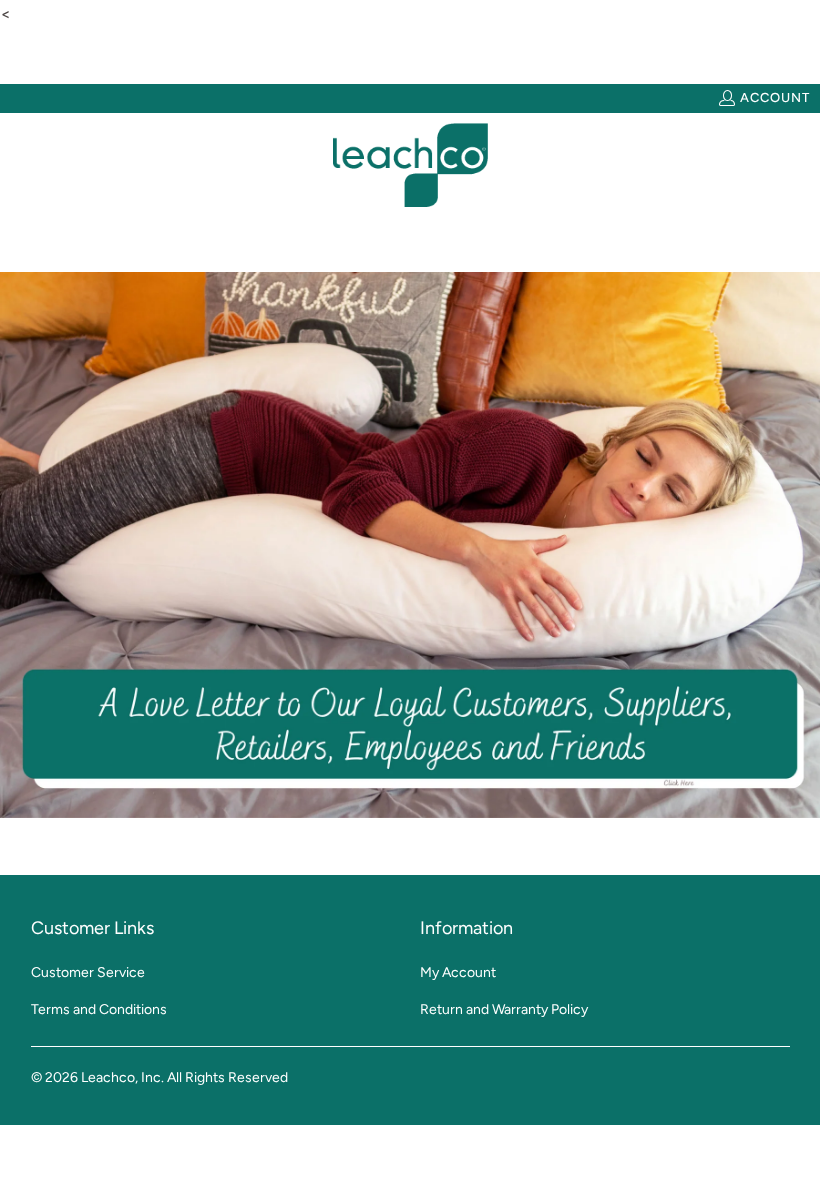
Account (775, 97)
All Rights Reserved (227, 1077)
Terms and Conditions (99, 1009)
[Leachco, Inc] (410, 165)
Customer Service (88, 972)
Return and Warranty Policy (504, 1009)
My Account (458, 972)
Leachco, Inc (121, 1077)
